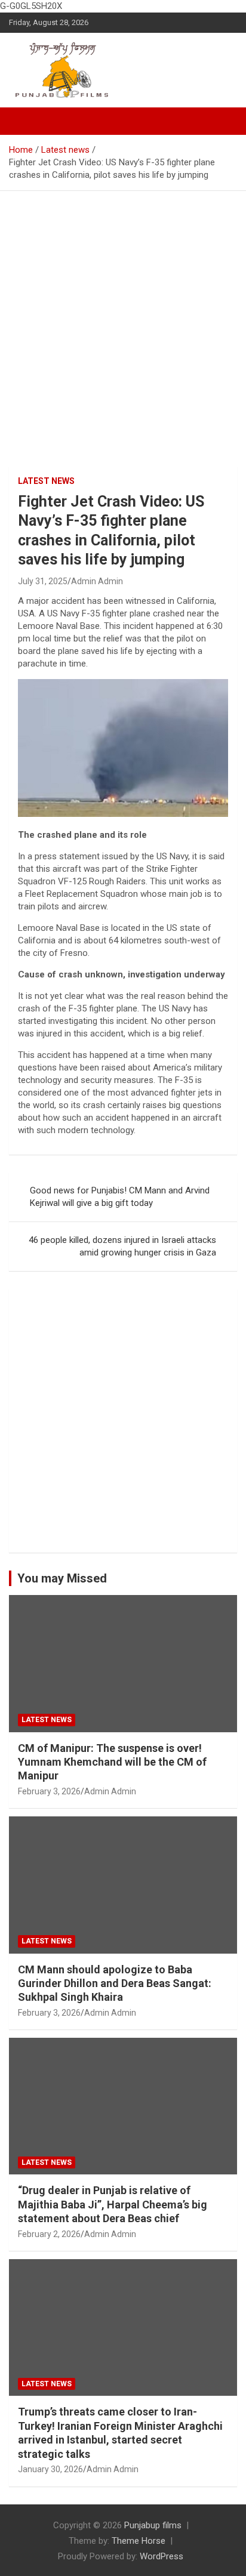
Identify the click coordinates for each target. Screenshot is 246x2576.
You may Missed (62, 1578)
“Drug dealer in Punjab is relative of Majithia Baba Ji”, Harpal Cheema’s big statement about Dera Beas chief (113, 2204)
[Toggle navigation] (24, 121)
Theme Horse (139, 2541)
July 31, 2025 (43, 581)
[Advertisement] (123, 320)
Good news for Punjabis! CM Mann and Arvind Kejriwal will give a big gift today (120, 1197)
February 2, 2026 (49, 2234)
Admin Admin (97, 581)
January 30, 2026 (50, 2469)
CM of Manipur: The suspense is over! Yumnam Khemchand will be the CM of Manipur (112, 1762)
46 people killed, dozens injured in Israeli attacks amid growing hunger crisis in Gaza (122, 1246)
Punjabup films (153, 2525)
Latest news (46, 481)
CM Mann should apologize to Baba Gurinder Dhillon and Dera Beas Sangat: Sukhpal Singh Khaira (115, 1983)
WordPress (162, 2556)
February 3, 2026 (49, 1791)
